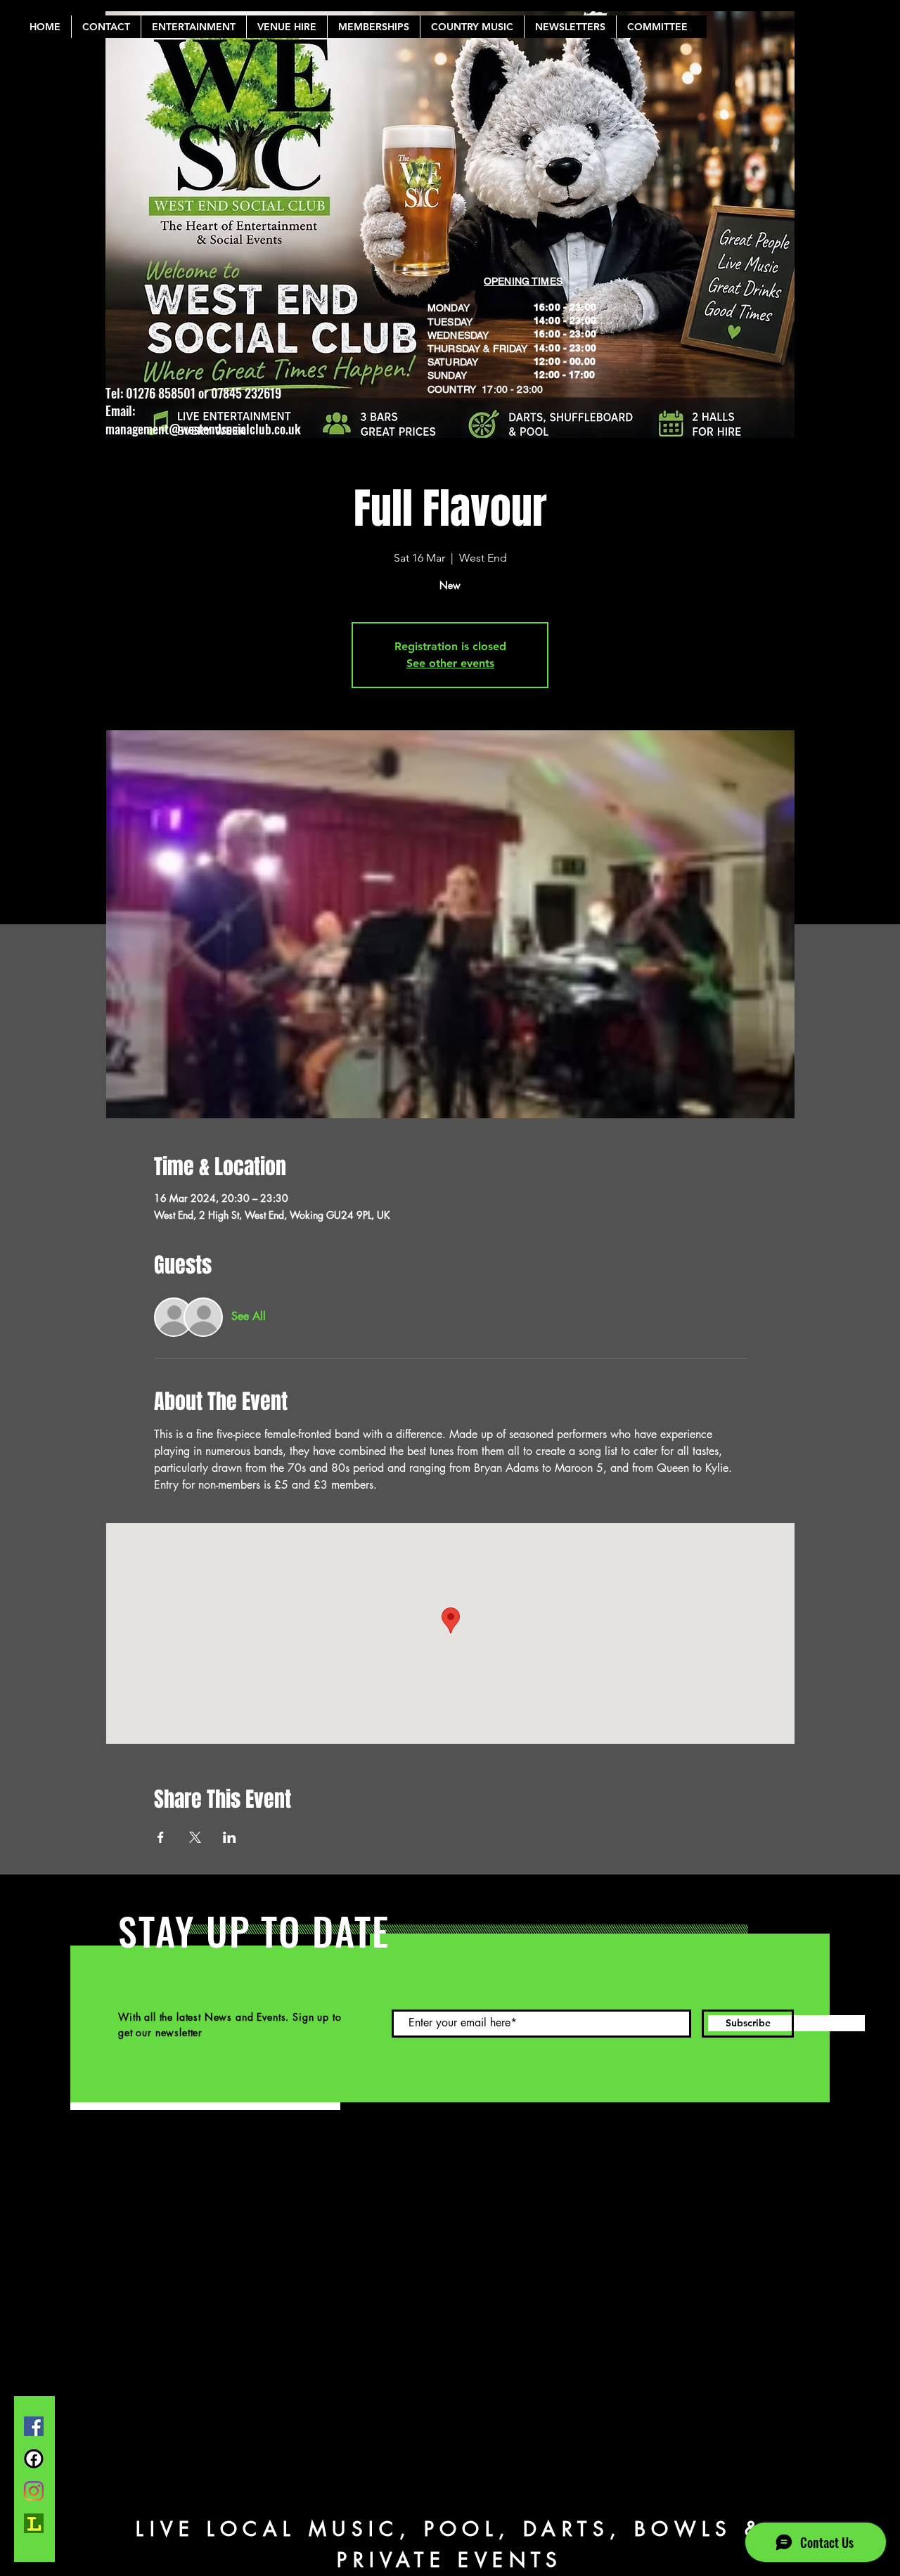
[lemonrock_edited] (34, 2523)
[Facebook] (34, 2426)
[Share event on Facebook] (161, 1837)
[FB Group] (34, 2459)
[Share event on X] (195, 1837)
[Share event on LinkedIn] (230, 1837)
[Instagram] (34, 2491)
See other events (450, 663)
